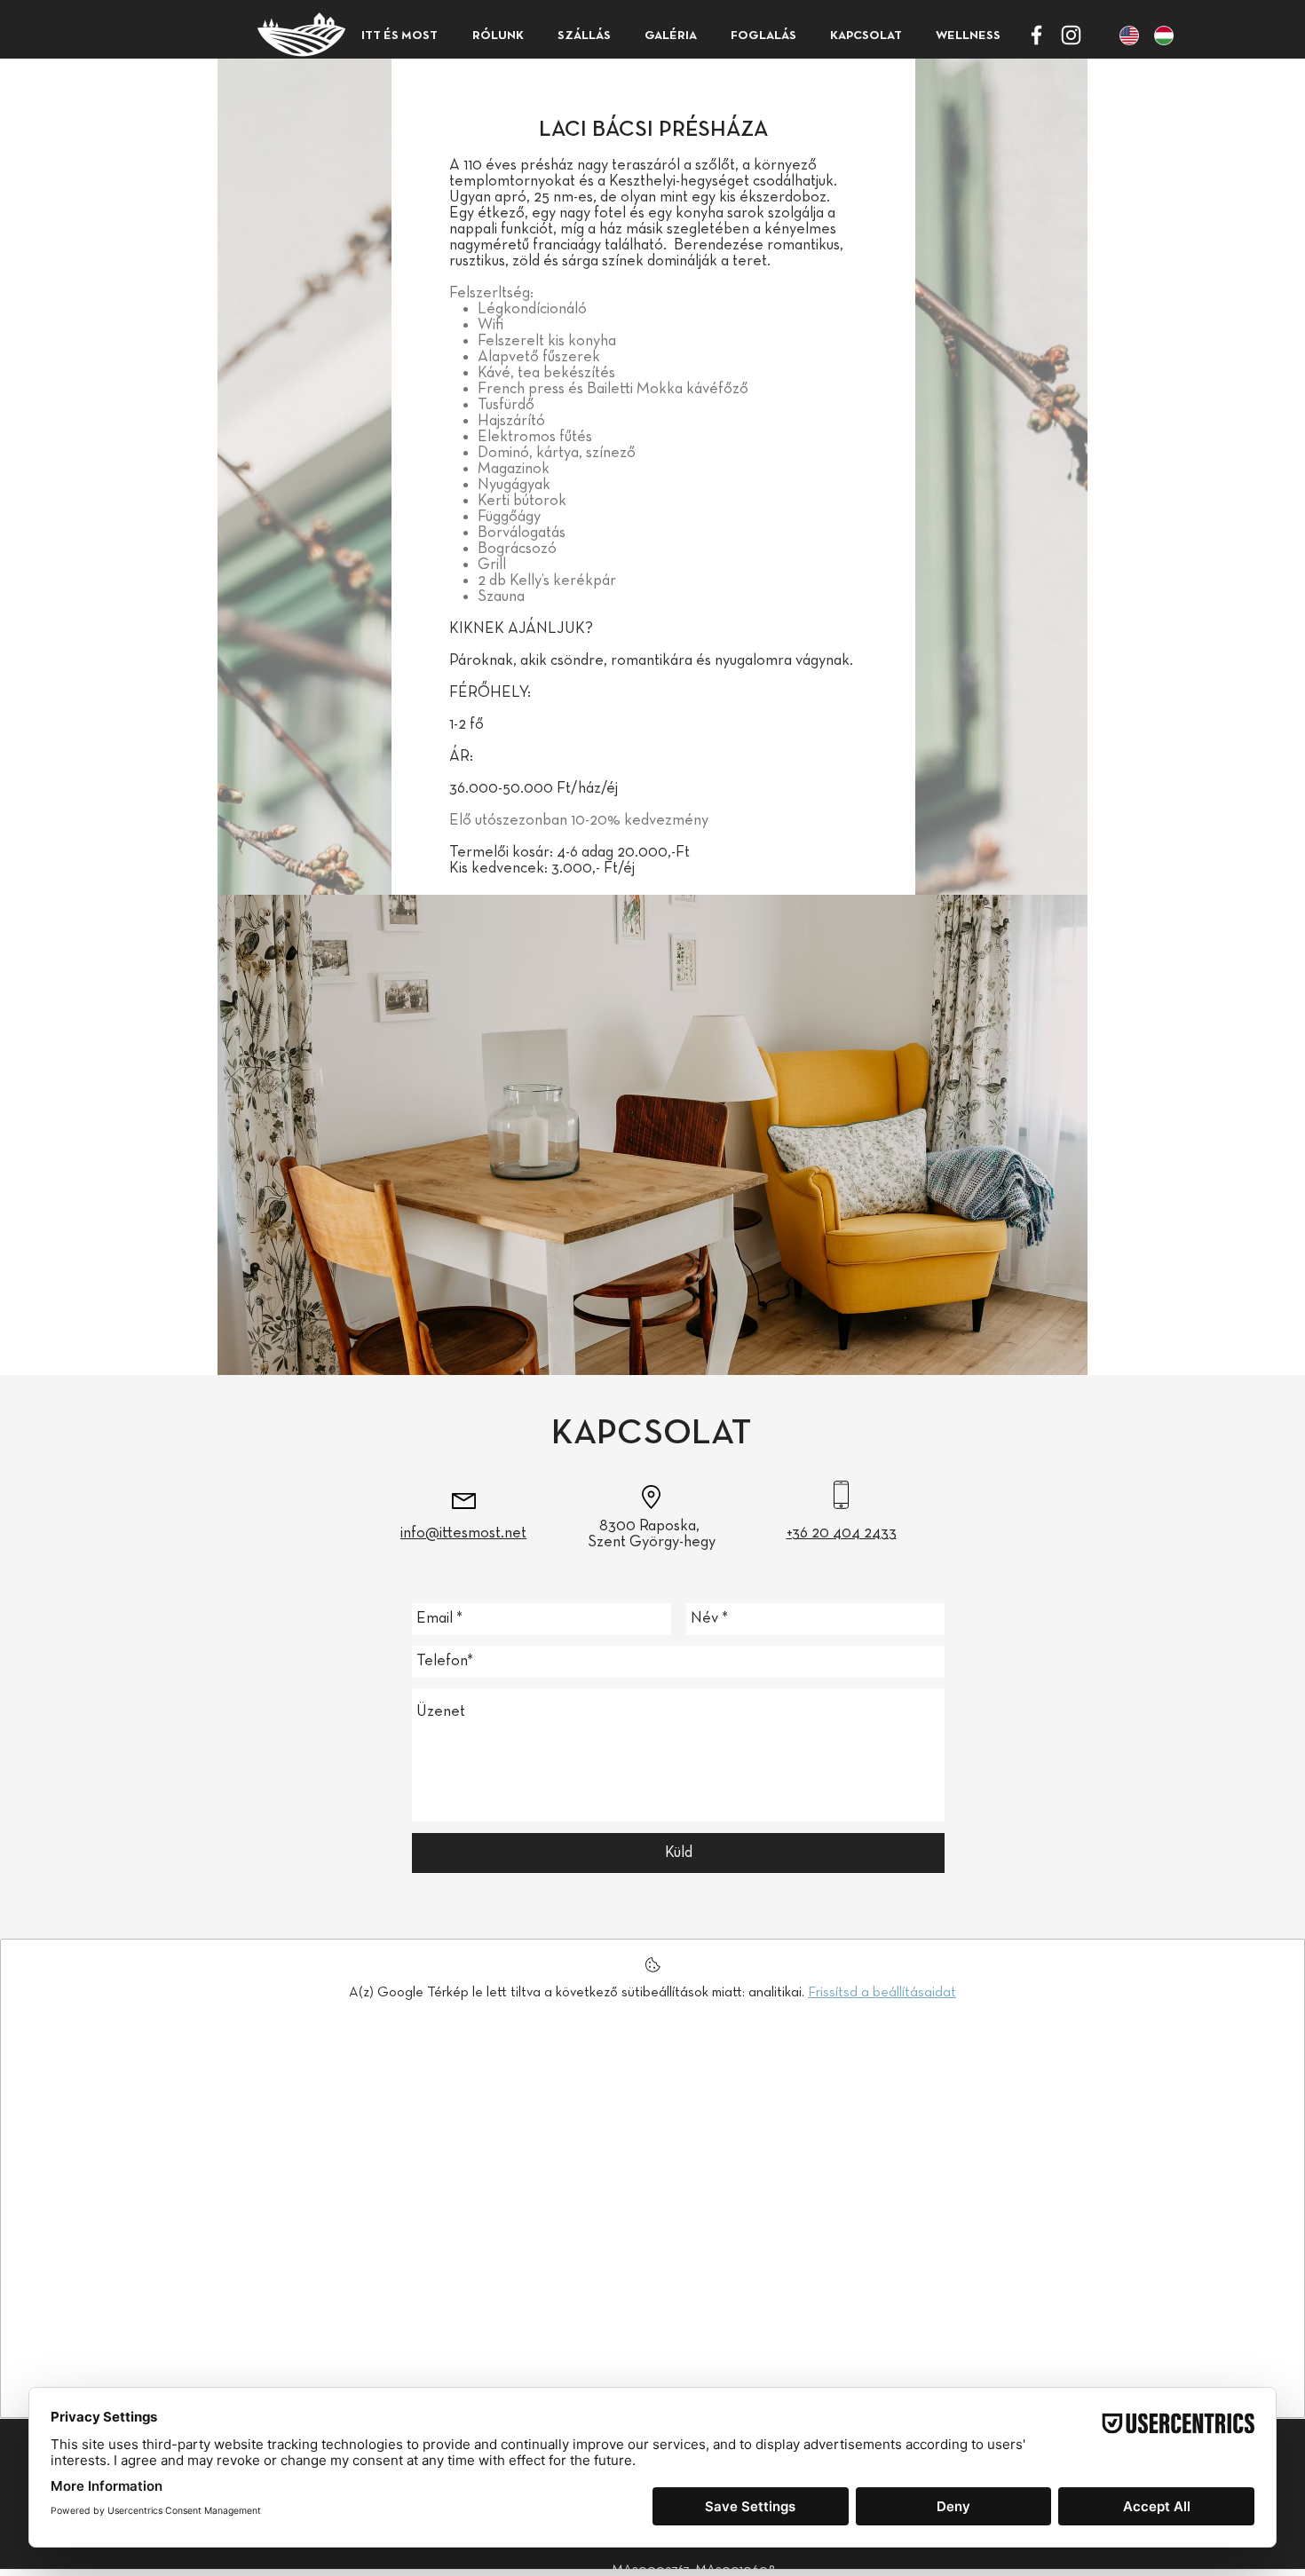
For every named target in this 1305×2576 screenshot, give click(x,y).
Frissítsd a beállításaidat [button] (882, 1993)
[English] (1124, 35)
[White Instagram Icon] (1071, 35)
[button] (584, 36)
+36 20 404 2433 (842, 1533)
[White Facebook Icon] (1036, 35)
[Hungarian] (1158, 35)
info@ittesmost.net (463, 1533)
